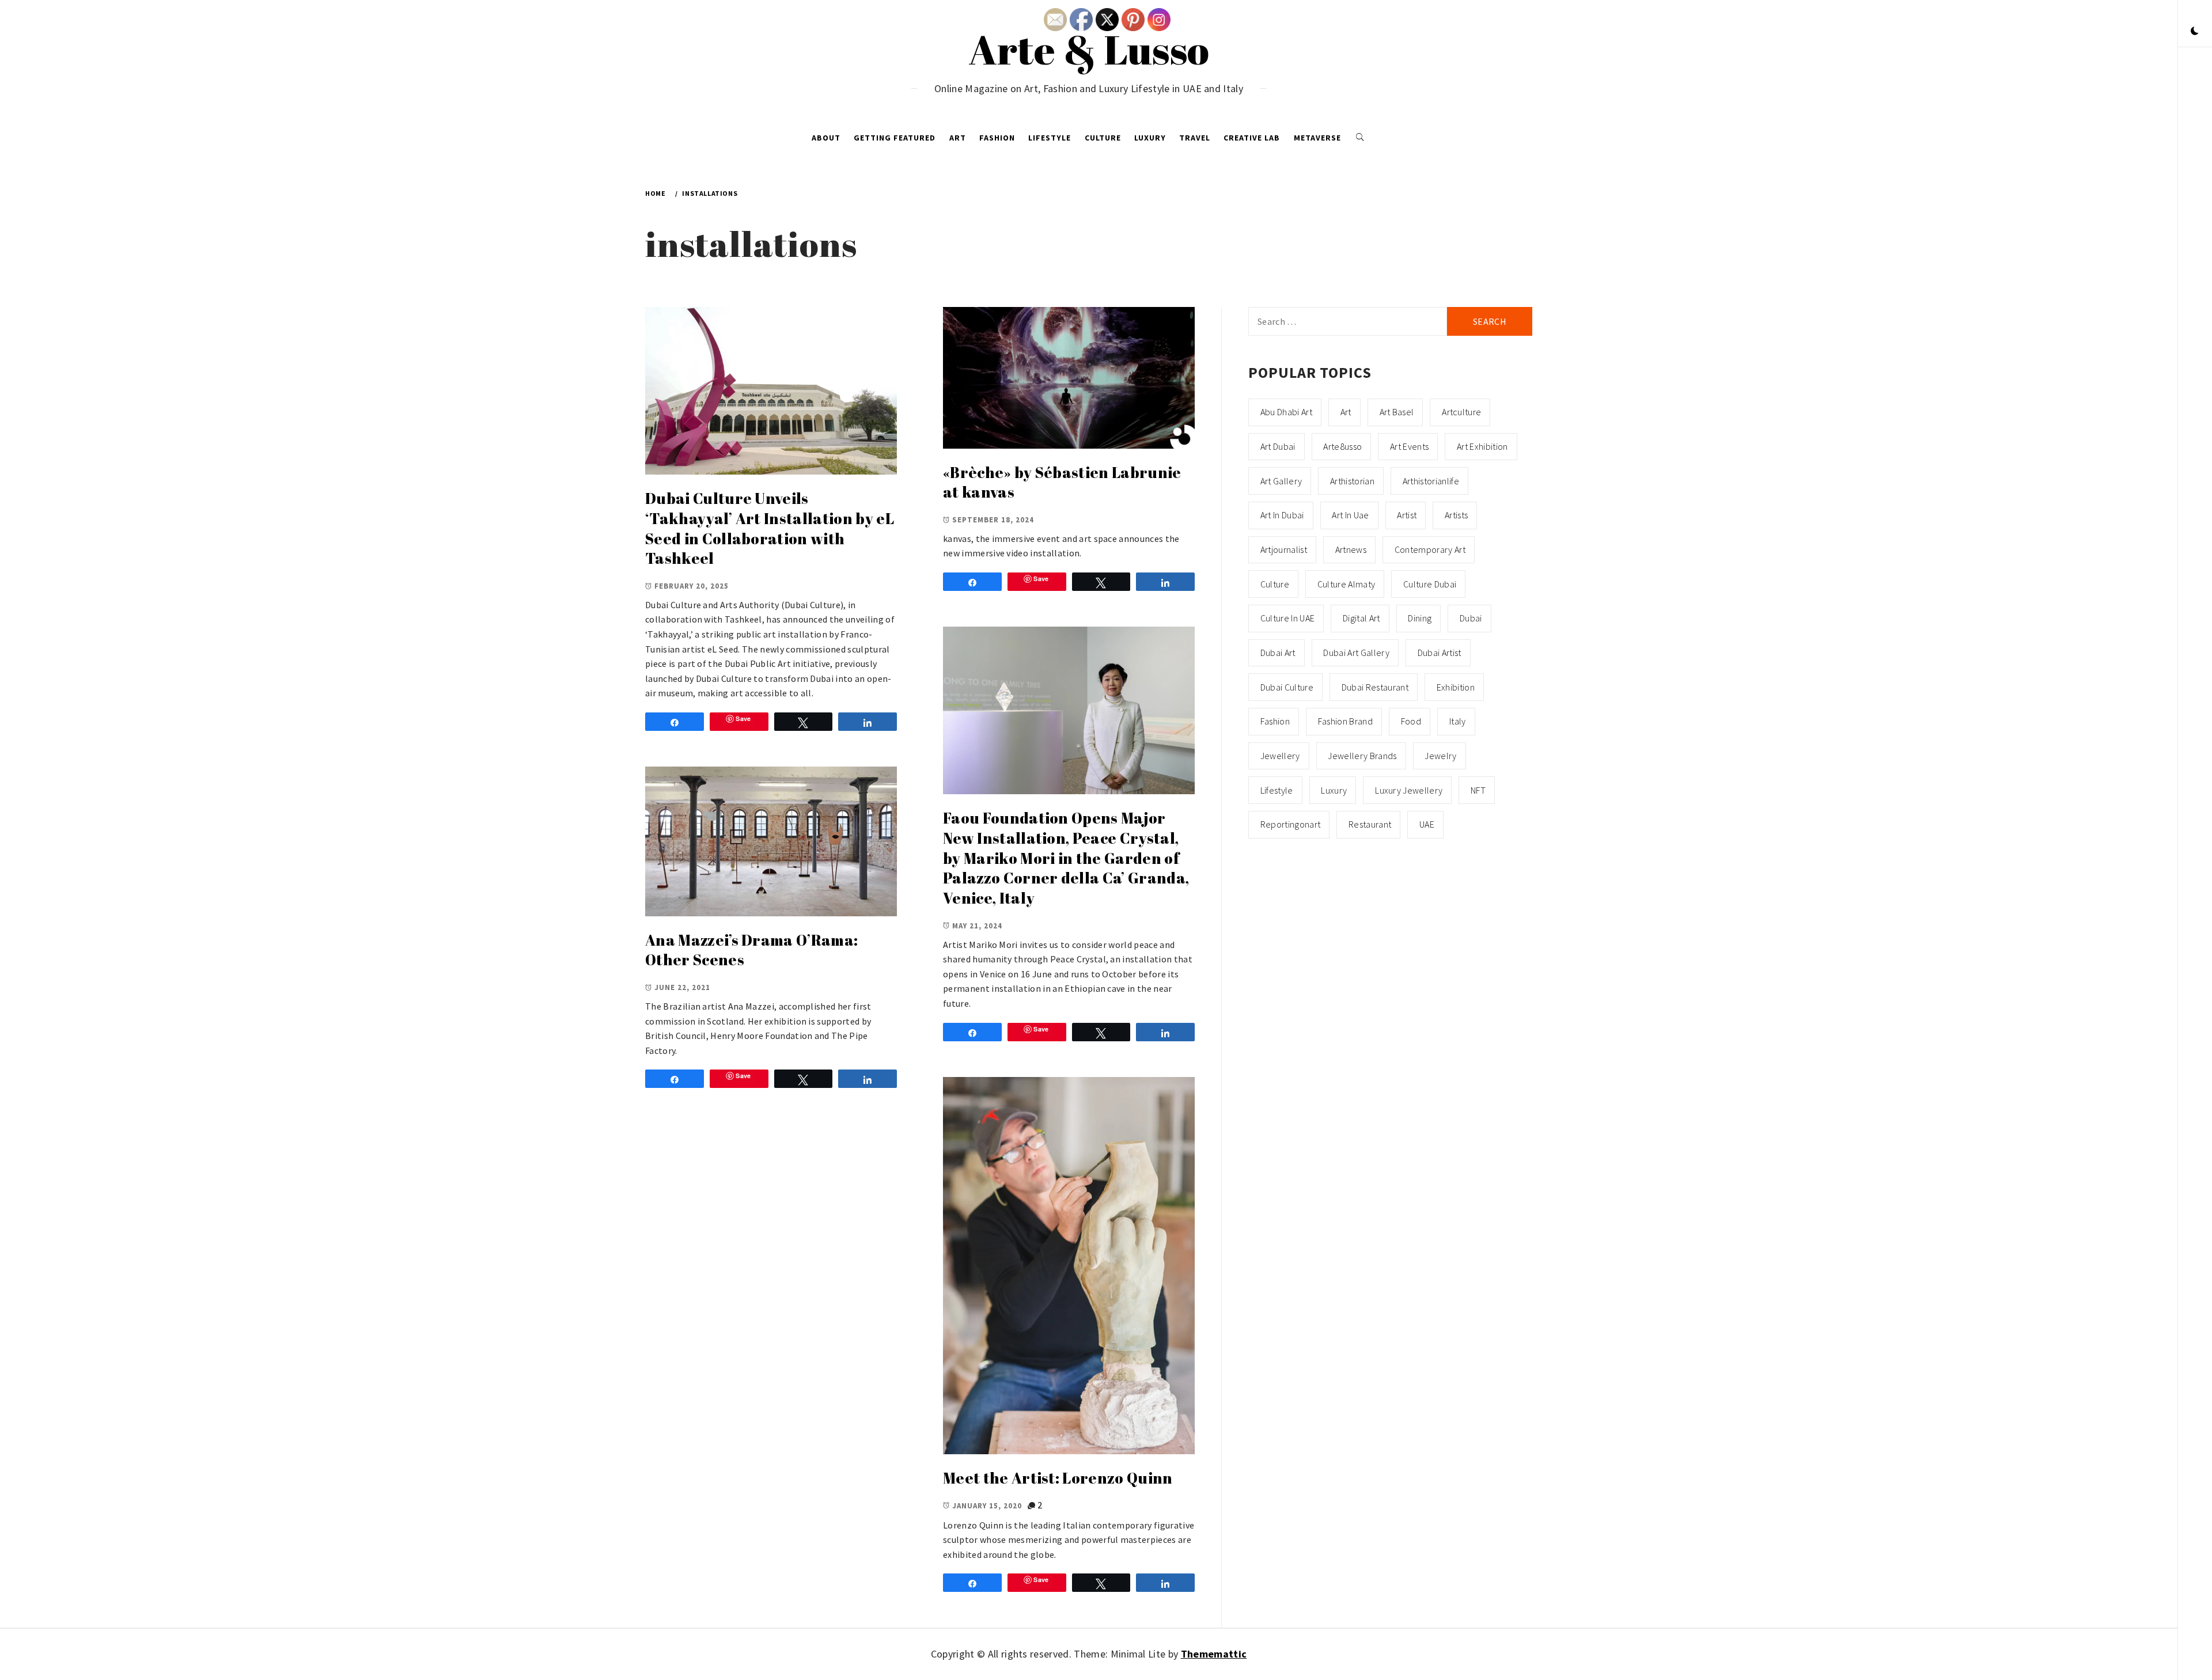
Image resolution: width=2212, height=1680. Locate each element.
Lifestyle (1050, 138)
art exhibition (1482, 446)
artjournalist (1284, 549)
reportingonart (1290, 824)
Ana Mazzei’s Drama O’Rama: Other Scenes (751, 950)
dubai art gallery (1356, 653)
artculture (1461, 412)
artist (1407, 515)
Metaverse (1317, 138)
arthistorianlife (1431, 481)
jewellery (1280, 756)
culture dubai (1430, 584)
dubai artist (1440, 653)
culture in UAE (1287, 618)
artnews (1351, 549)
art (1346, 412)
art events (1409, 446)
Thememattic (1214, 1654)
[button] (2195, 32)
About (826, 138)
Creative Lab (1252, 138)
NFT (1478, 790)
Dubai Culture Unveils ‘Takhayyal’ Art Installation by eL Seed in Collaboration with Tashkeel (770, 528)
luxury (1334, 790)
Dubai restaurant (1375, 687)
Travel (1195, 138)
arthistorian (1352, 481)
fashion (1275, 721)
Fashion (997, 138)
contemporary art (1430, 549)
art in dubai (1282, 515)
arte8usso (1342, 446)
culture (1275, 584)
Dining (1420, 618)
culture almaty (1346, 584)
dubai (1471, 618)
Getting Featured (895, 138)
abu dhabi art (1286, 412)
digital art (1361, 618)
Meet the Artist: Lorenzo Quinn (1058, 1478)
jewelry (1440, 756)
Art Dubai (1278, 446)
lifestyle (1277, 790)
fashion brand (1345, 721)
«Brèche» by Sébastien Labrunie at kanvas (1062, 482)
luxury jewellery (1409, 790)
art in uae (1350, 515)
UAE (1427, 824)
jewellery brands (1362, 756)
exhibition (1456, 687)
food (1411, 721)
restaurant (1370, 824)
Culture (1103, 138)
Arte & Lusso (1089, 49)
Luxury (1150, 138)
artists (1456, 515)
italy (1458, 721)
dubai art (1278, 653)
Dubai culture (1287, 687)
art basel (1397, 412)
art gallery (1281, 481)
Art (958, 138)
